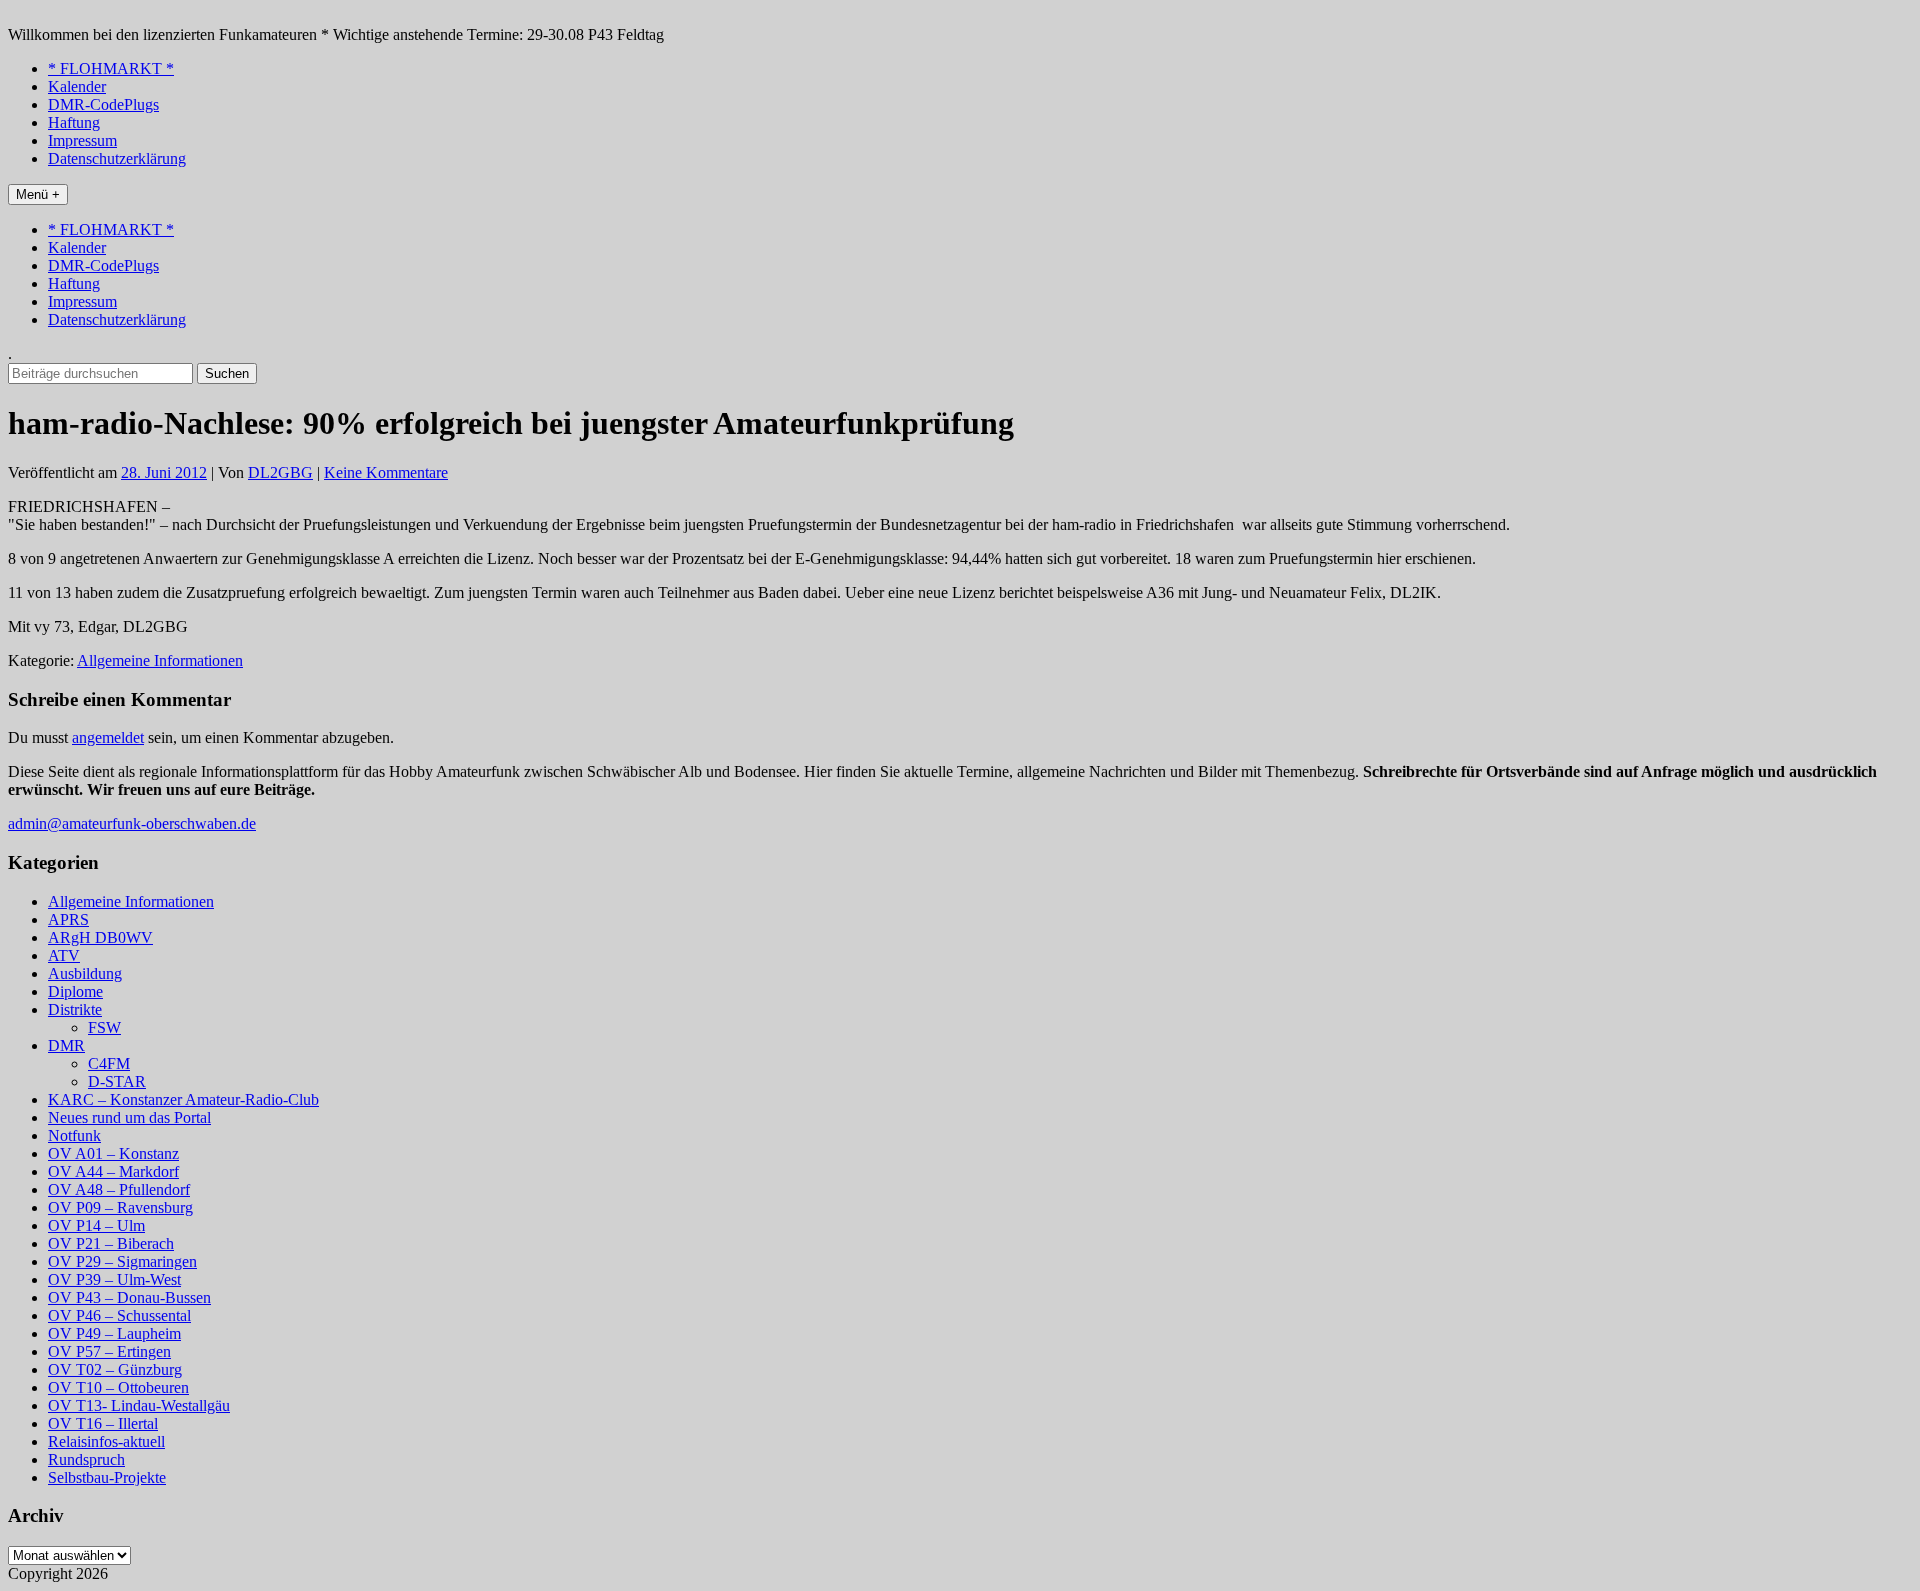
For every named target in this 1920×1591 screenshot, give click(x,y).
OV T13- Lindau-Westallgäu (139, 1405)
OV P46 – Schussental (119, 1315)
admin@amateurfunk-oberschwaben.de (132, 823)
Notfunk (74, 1135)
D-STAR (117, 1081)
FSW (104, 1027)
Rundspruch (86, 1459)
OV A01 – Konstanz (113, 1153)
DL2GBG (280, 472)
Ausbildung (85, 973)
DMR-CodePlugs (103, 104)
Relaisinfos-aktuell (106, 1441)
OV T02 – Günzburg (115, 1369)
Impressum (82, 140)
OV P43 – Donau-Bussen (129, 1297)
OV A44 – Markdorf (113, 1171)
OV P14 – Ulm (96, 1225)
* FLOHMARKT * (111, 68)
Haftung (74, 122)
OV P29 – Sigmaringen (122, 1261)
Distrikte (75, 1009)
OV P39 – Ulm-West (114, 1279)
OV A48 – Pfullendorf (119, 1189)
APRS (68, 919)
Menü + (38, 194)
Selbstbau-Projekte (107, 1477)
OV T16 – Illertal (103, 1423)
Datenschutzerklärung (117, 158)
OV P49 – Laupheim (114, 1333)
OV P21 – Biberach (111, 1243)
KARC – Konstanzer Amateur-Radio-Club (183, 1099)
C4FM (109, 1063)
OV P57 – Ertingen (109, 1351)
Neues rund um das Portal (129, 1117)
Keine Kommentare (386, 472)
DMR (66, 1045)
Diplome (75, 991)
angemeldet (108, 737)
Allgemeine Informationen (160, 660)
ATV (64, 955)
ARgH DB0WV (100, 937)
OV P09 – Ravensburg (120, 1207)
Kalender (77, 86)
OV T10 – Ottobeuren (118, 1387)
